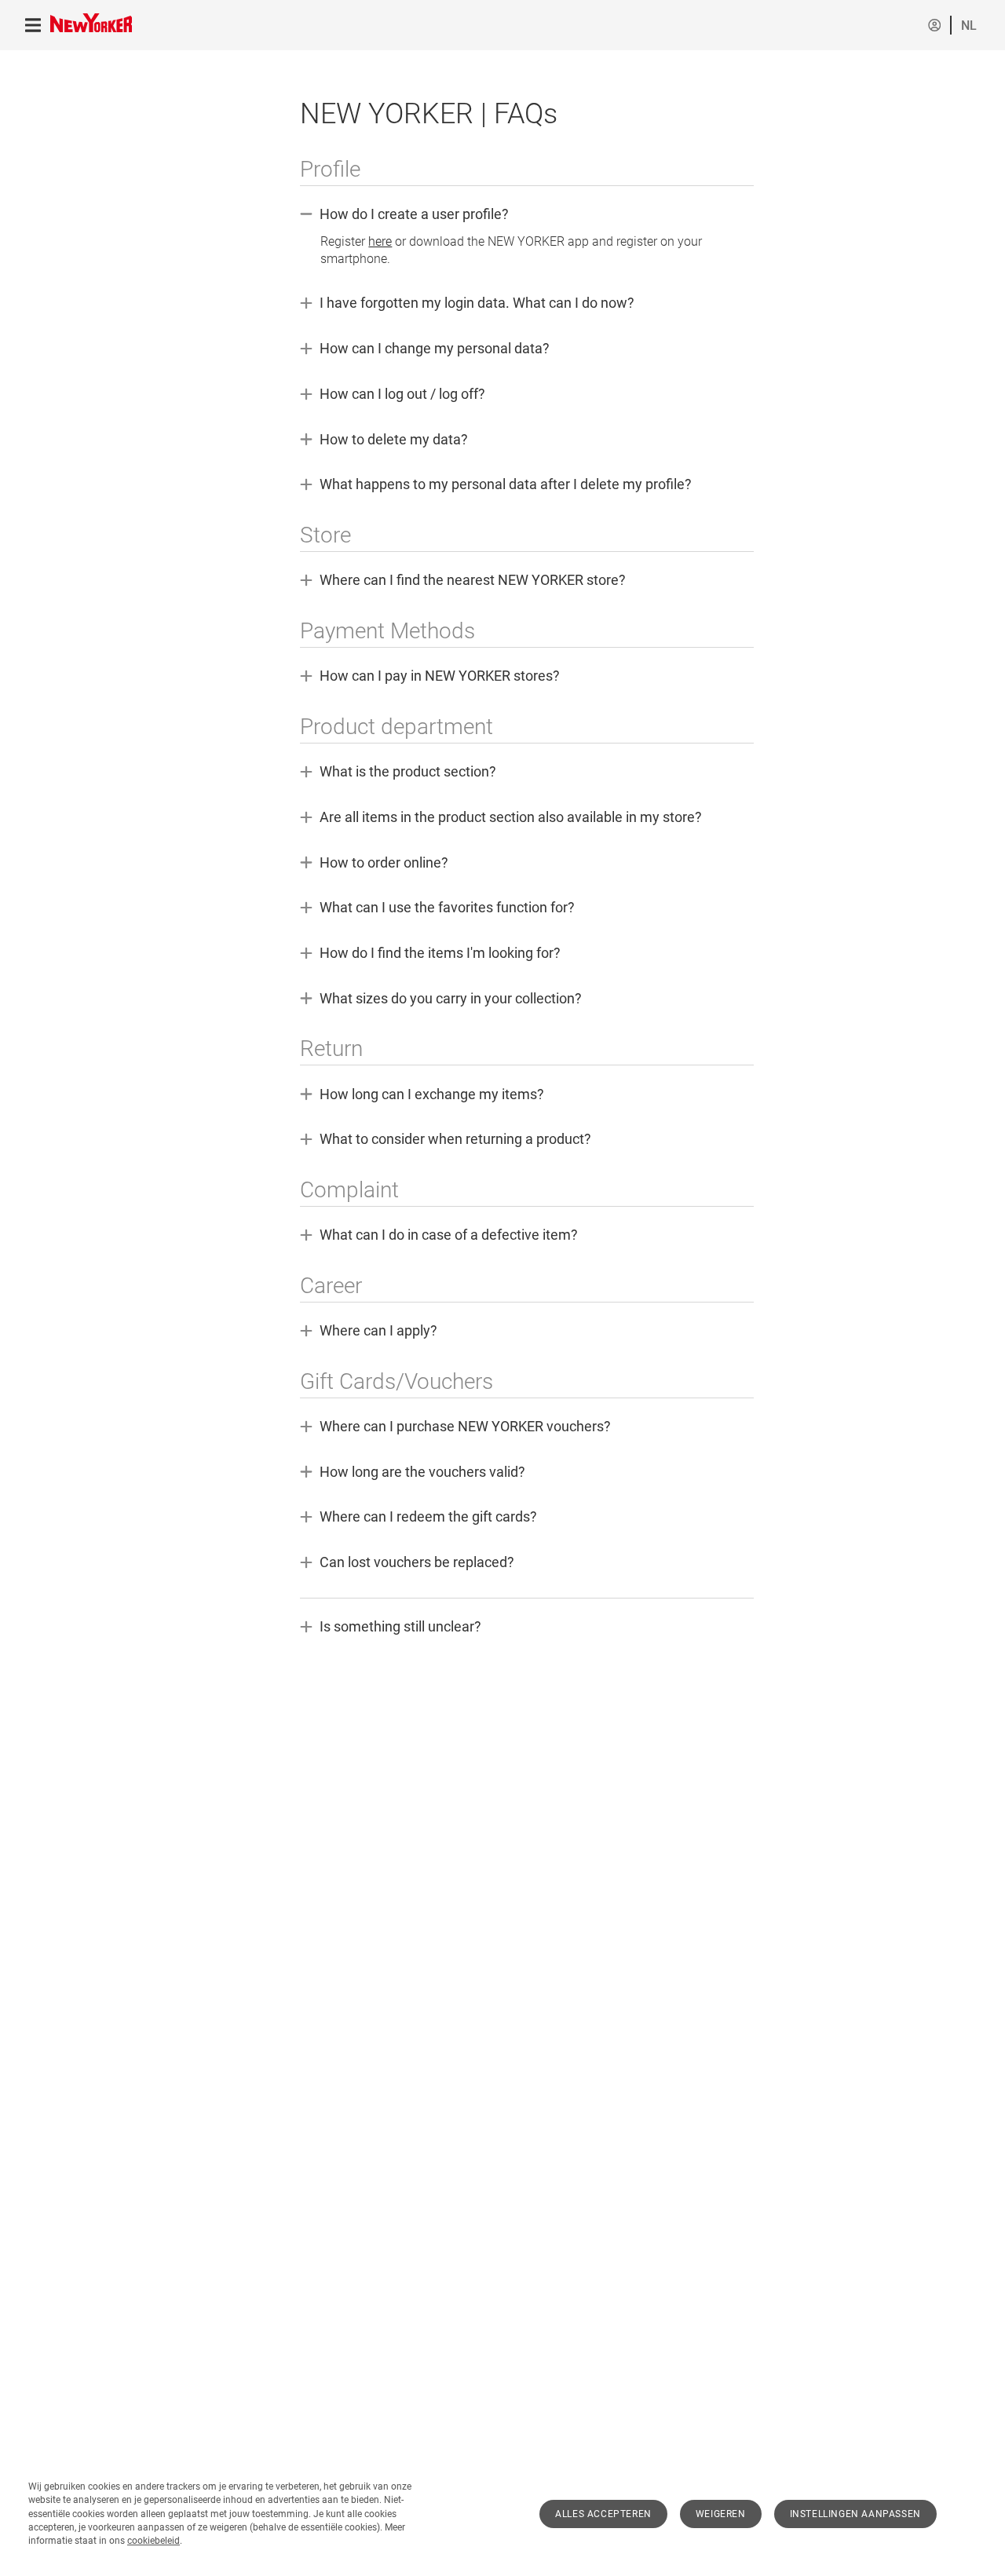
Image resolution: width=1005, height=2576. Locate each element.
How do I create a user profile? (509, 236)
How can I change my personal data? (425, 349)
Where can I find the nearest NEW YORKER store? (463, 581)
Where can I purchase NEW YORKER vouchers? (455, 1427)
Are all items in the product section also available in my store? (501, 818)
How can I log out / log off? (393, 395)
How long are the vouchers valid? (413, 1473)
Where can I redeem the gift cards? (418, 1518)
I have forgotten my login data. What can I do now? (467, 304)
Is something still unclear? (391, 1628)
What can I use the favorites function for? (437, 908)
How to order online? (374, 864)
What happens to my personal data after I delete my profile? (496, 485)
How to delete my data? (384, 440)
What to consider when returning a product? (446, 1140)
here (380, 241)
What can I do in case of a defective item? (439, 1236)
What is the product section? (398, 773)
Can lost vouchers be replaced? (407, 1563)
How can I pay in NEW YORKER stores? (430, 677)
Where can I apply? (373, 1332)
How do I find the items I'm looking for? (430, 954)
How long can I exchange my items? (422, 1095)
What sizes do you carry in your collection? (441, 999)
